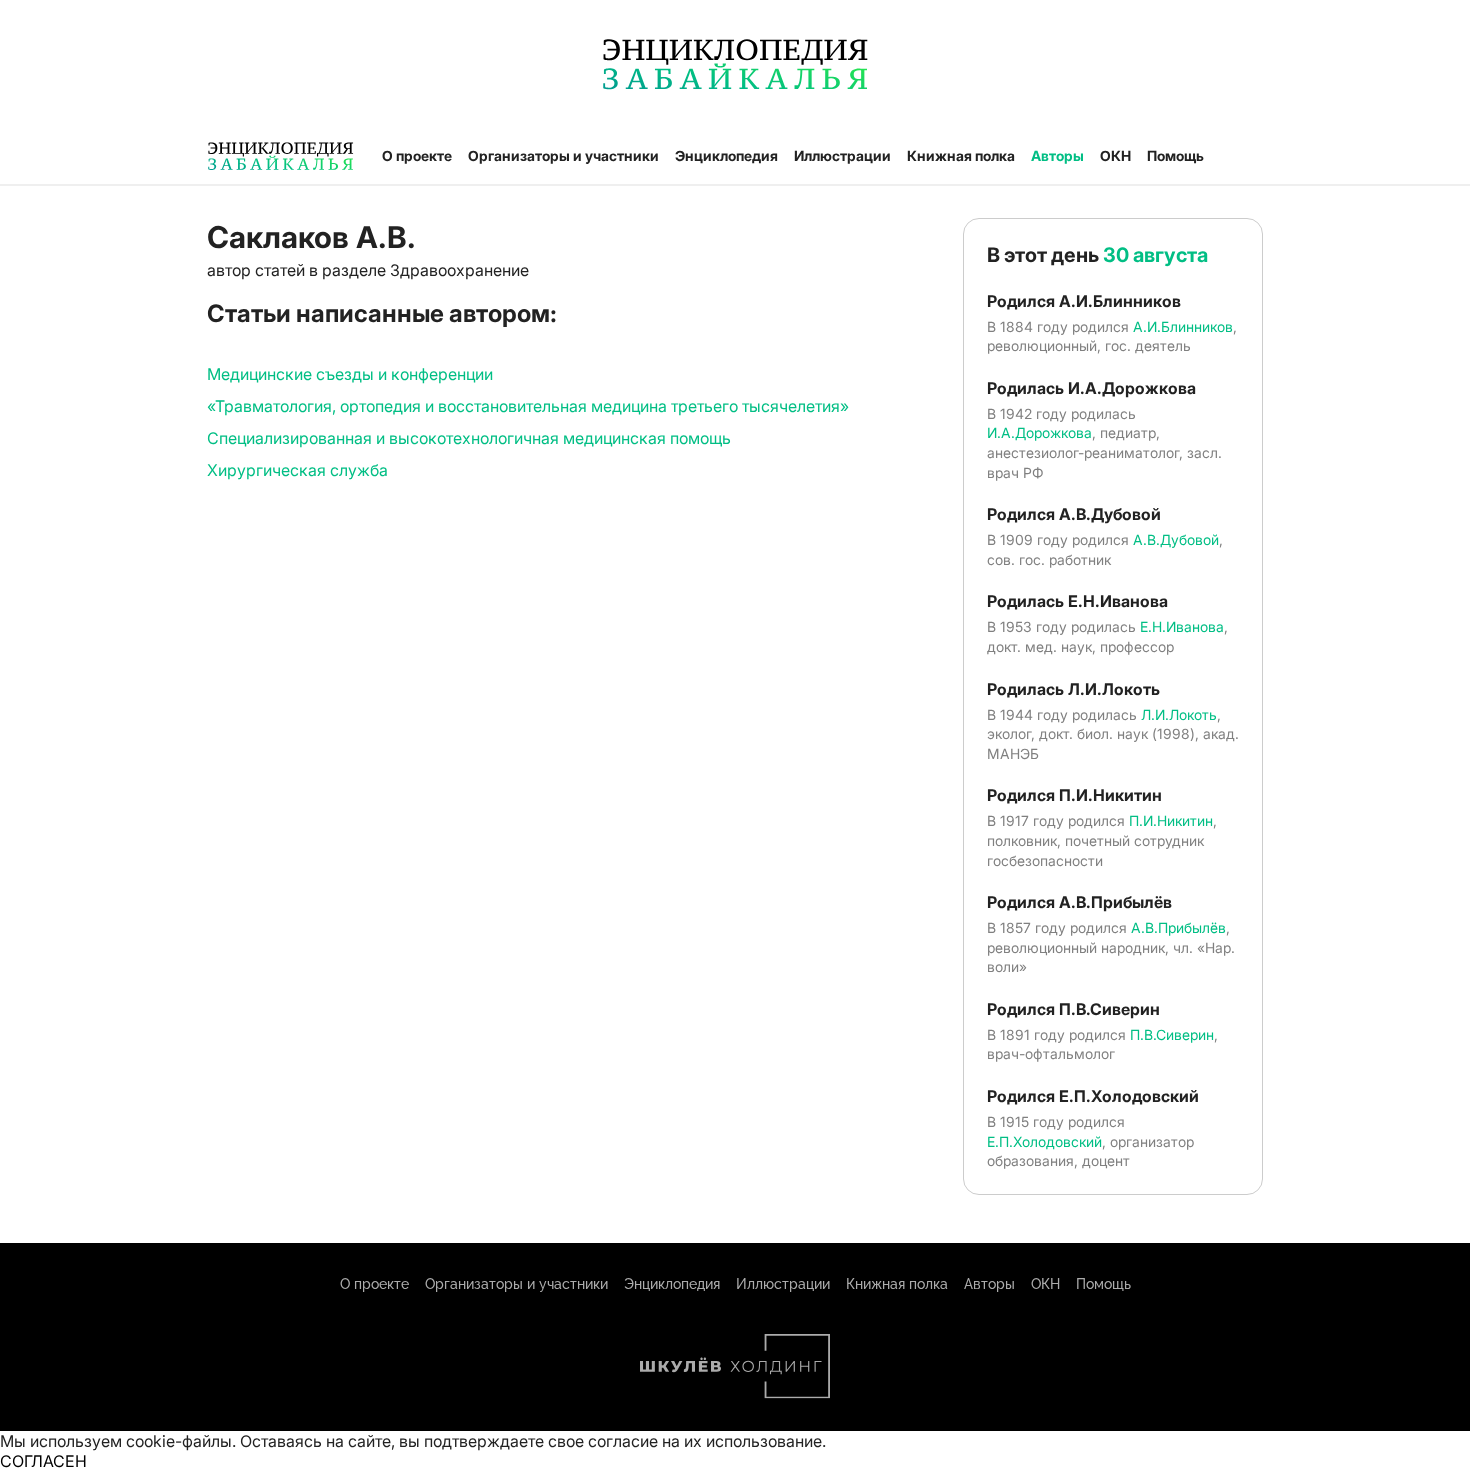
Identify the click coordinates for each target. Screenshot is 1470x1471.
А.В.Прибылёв (1178, 927)
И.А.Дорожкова (1039, 432)
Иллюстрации (842, 155)
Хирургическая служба (297, 470)
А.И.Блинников (1183, 326)
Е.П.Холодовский (1044, 1141)
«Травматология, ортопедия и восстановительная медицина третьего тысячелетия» (528, 406)
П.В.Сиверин (1172, 1034)
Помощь (1175, 155)
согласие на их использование (705, 1441)
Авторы (1057, 155)
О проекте (417, 155)
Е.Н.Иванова (1182, 626)
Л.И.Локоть (1179, 714)
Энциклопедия (726, 155)
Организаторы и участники (563, 155)
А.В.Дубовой (1176, 539)
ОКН (1115, 155)
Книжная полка (961, 155)
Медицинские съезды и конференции (350, 374)
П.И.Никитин (1171, 820)
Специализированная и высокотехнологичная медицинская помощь (469, 438)
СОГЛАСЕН (43, 1461)
